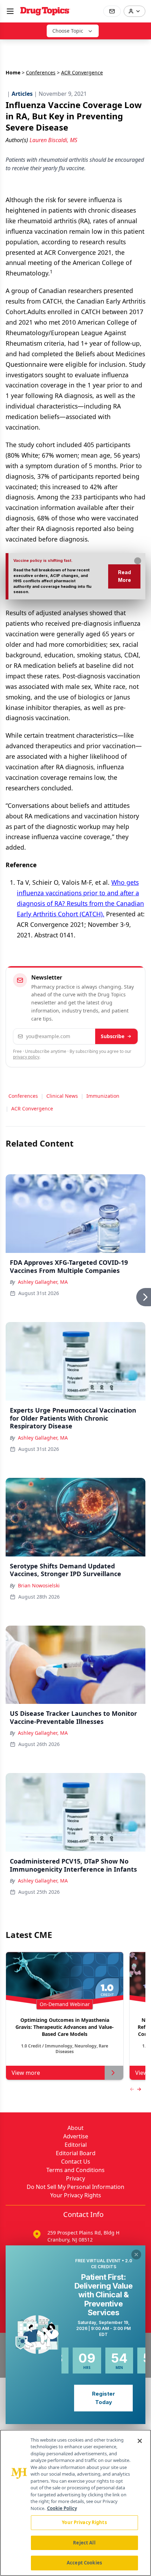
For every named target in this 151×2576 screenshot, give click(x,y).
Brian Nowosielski (39, 1585)
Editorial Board (76, 2153)
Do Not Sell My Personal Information (75, 2187)
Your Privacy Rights (76, 2195)
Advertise (76, 2136)
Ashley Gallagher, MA (43, 1282)
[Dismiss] (138, 561)
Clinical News (62, 1096)
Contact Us (76, 2162)
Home (13, 72)
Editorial (76, 2145)
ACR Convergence (32, 1108)
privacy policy (26, 1057)
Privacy (75, 2178)
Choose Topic (68, 31)
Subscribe (113, 1036)
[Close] (140, 2441)
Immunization (103, 1096)
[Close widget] (136, 2255)
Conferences (41, 72)
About (75, 2128)
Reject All (84, 2543)
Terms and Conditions (75, 2170)
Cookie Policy (62, 2508)
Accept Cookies (84, 2563)
